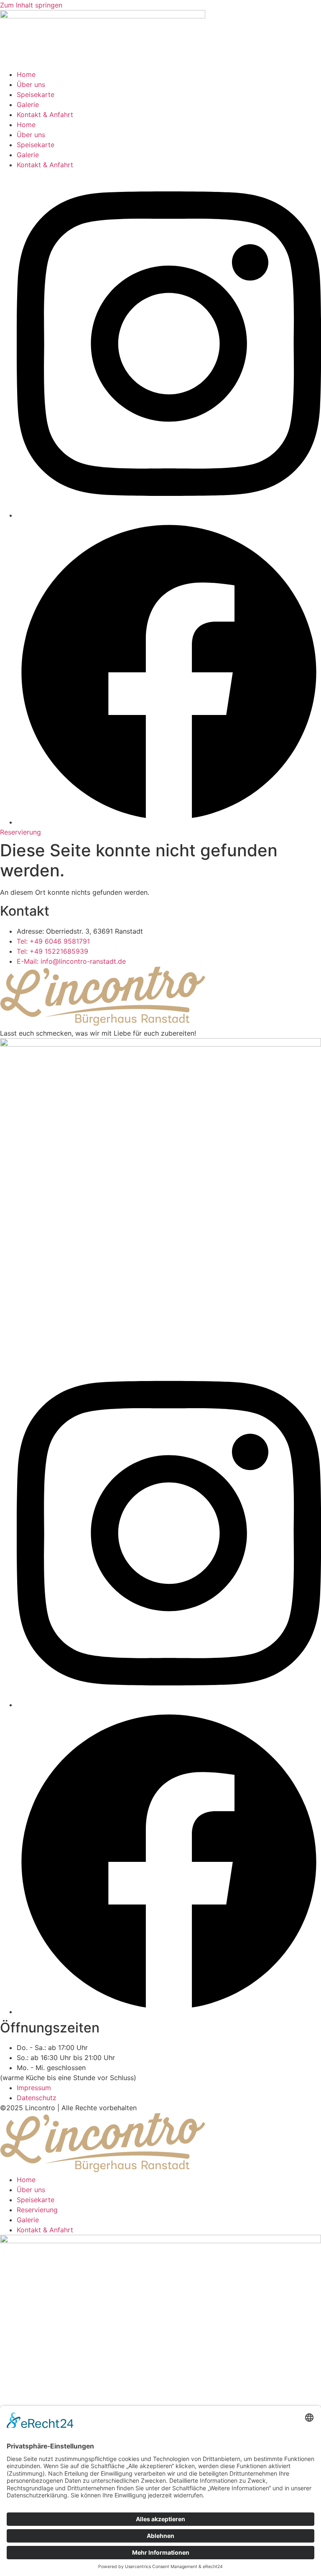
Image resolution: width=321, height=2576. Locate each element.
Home (26, 74)
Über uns (31, 84)
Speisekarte (36, 94)
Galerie (28, 105)
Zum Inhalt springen (31, 5)
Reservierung (37, 2210)
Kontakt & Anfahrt (45, 115)
